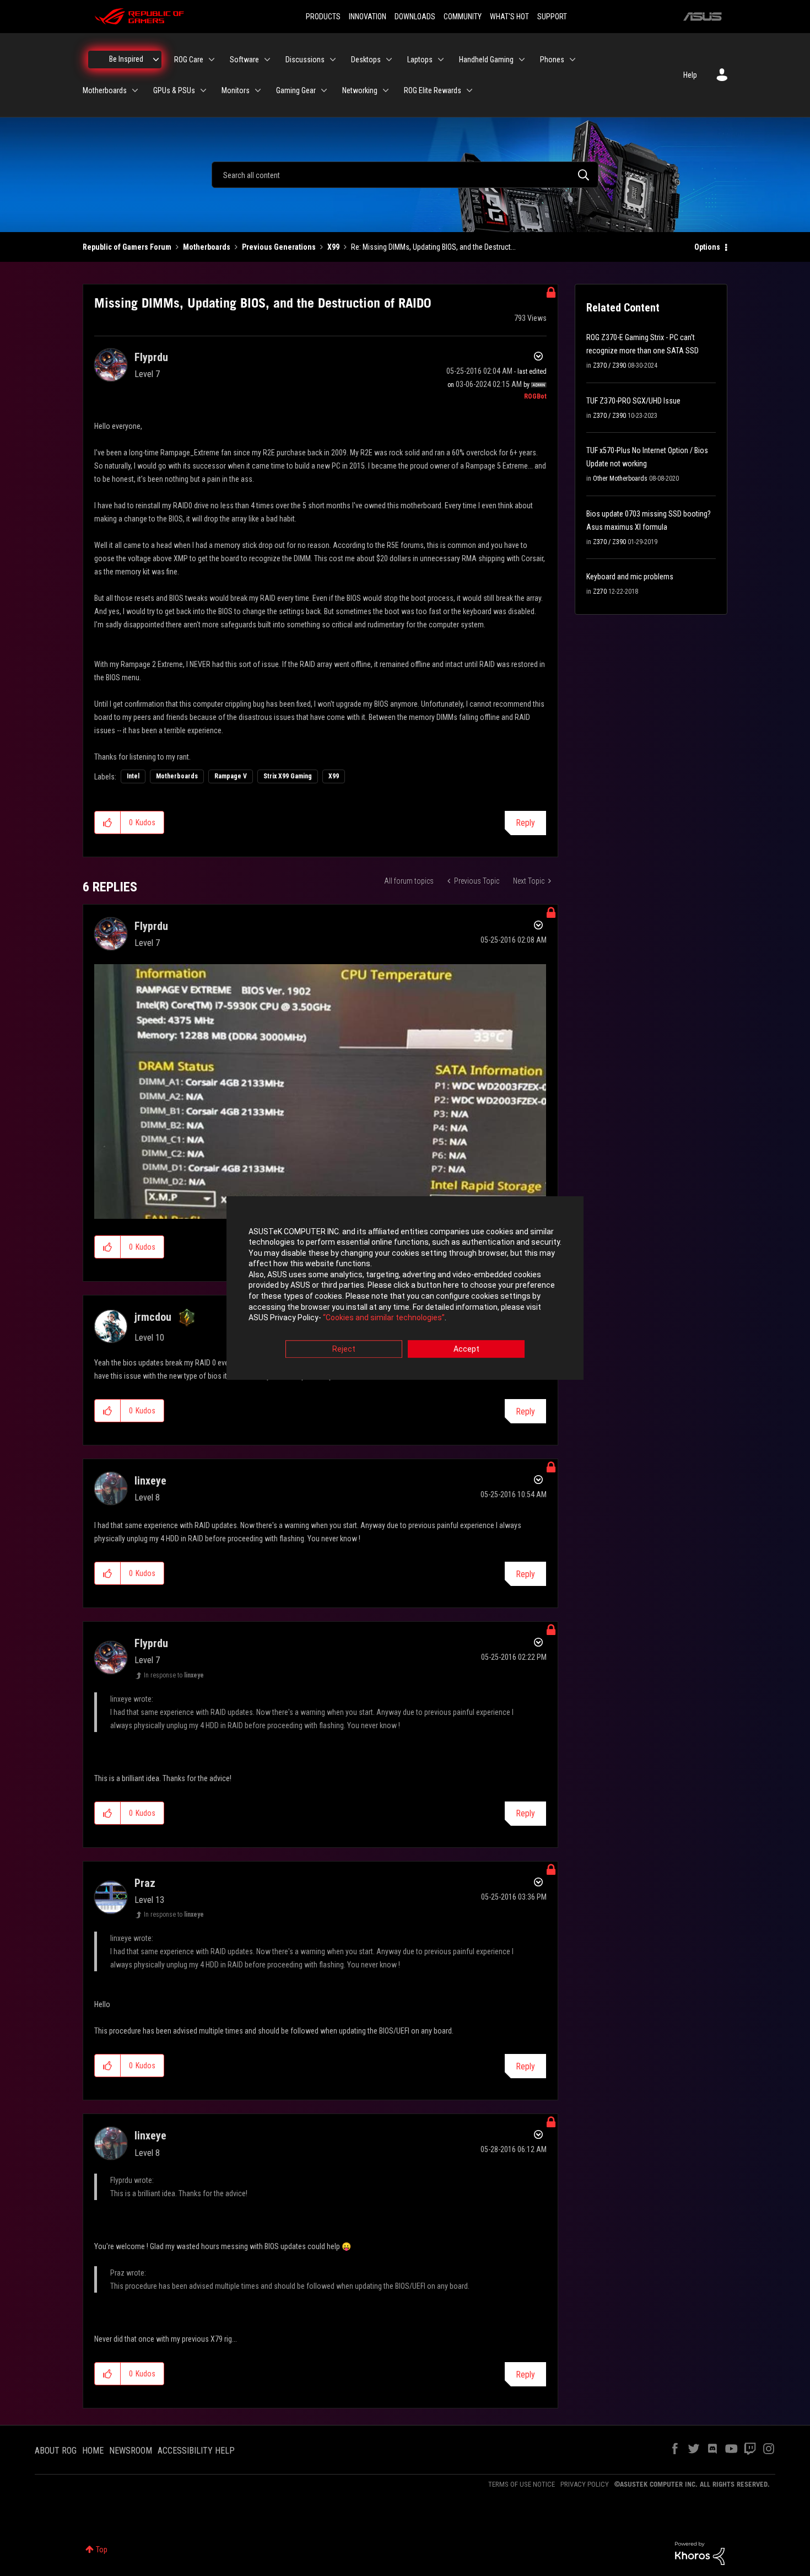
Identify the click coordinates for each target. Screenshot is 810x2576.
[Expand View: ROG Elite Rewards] (469, 90)
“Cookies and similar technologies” (384, 1318)
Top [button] (102, 2550)
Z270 (600, 591)
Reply (525, 823)
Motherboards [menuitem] (105, 90)
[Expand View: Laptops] (441, 60)
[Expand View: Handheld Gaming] (522, 60)
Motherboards (207, 247)
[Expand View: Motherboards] (135, 90)
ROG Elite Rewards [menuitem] (433, 90)
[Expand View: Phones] (573, 60)
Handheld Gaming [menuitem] (486, 60)
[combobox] (405, 175)
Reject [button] (344, 1349)
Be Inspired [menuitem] (126, 59)
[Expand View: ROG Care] (212, 60)
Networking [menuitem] (360, 90)
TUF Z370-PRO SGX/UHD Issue (633, 401)
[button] (108, 822)
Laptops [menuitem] (420, 60)
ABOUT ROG (56, 2451)
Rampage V (231, 776)
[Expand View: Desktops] (389, 60)
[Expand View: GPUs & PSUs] (203, 90)
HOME (93, 2451)
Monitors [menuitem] (236, 90)
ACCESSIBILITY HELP (196, 2451)
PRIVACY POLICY (585, 2484)
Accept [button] (466, 1349)
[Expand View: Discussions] (333, 60)
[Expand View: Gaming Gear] (324, 90)
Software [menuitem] (244, 60)
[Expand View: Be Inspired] (156, 60)
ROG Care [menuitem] (189, 60)
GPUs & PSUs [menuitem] (174, 90)
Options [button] (707, 247)
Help (690, 75)
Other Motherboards (620, 478)
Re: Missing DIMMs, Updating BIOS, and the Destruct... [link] (433, 247)
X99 (333, 247)
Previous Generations (279, 247)
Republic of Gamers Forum (127, 247)
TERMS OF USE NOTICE (522, 2484)
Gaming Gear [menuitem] (296, 90)
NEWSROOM (131, 2451)
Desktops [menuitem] (366, 60)
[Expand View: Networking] (386, 90)
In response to (174, 1675)
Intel (133, 776)
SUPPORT (552, 17)
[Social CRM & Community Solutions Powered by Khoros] (700, 2553)
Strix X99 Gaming (288, 776)
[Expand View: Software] (267, 60)
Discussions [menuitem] (305, 60)
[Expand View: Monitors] (258, 90)
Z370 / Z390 (609, 365)
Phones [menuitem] (552, 60)
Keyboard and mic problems (630, 577)
